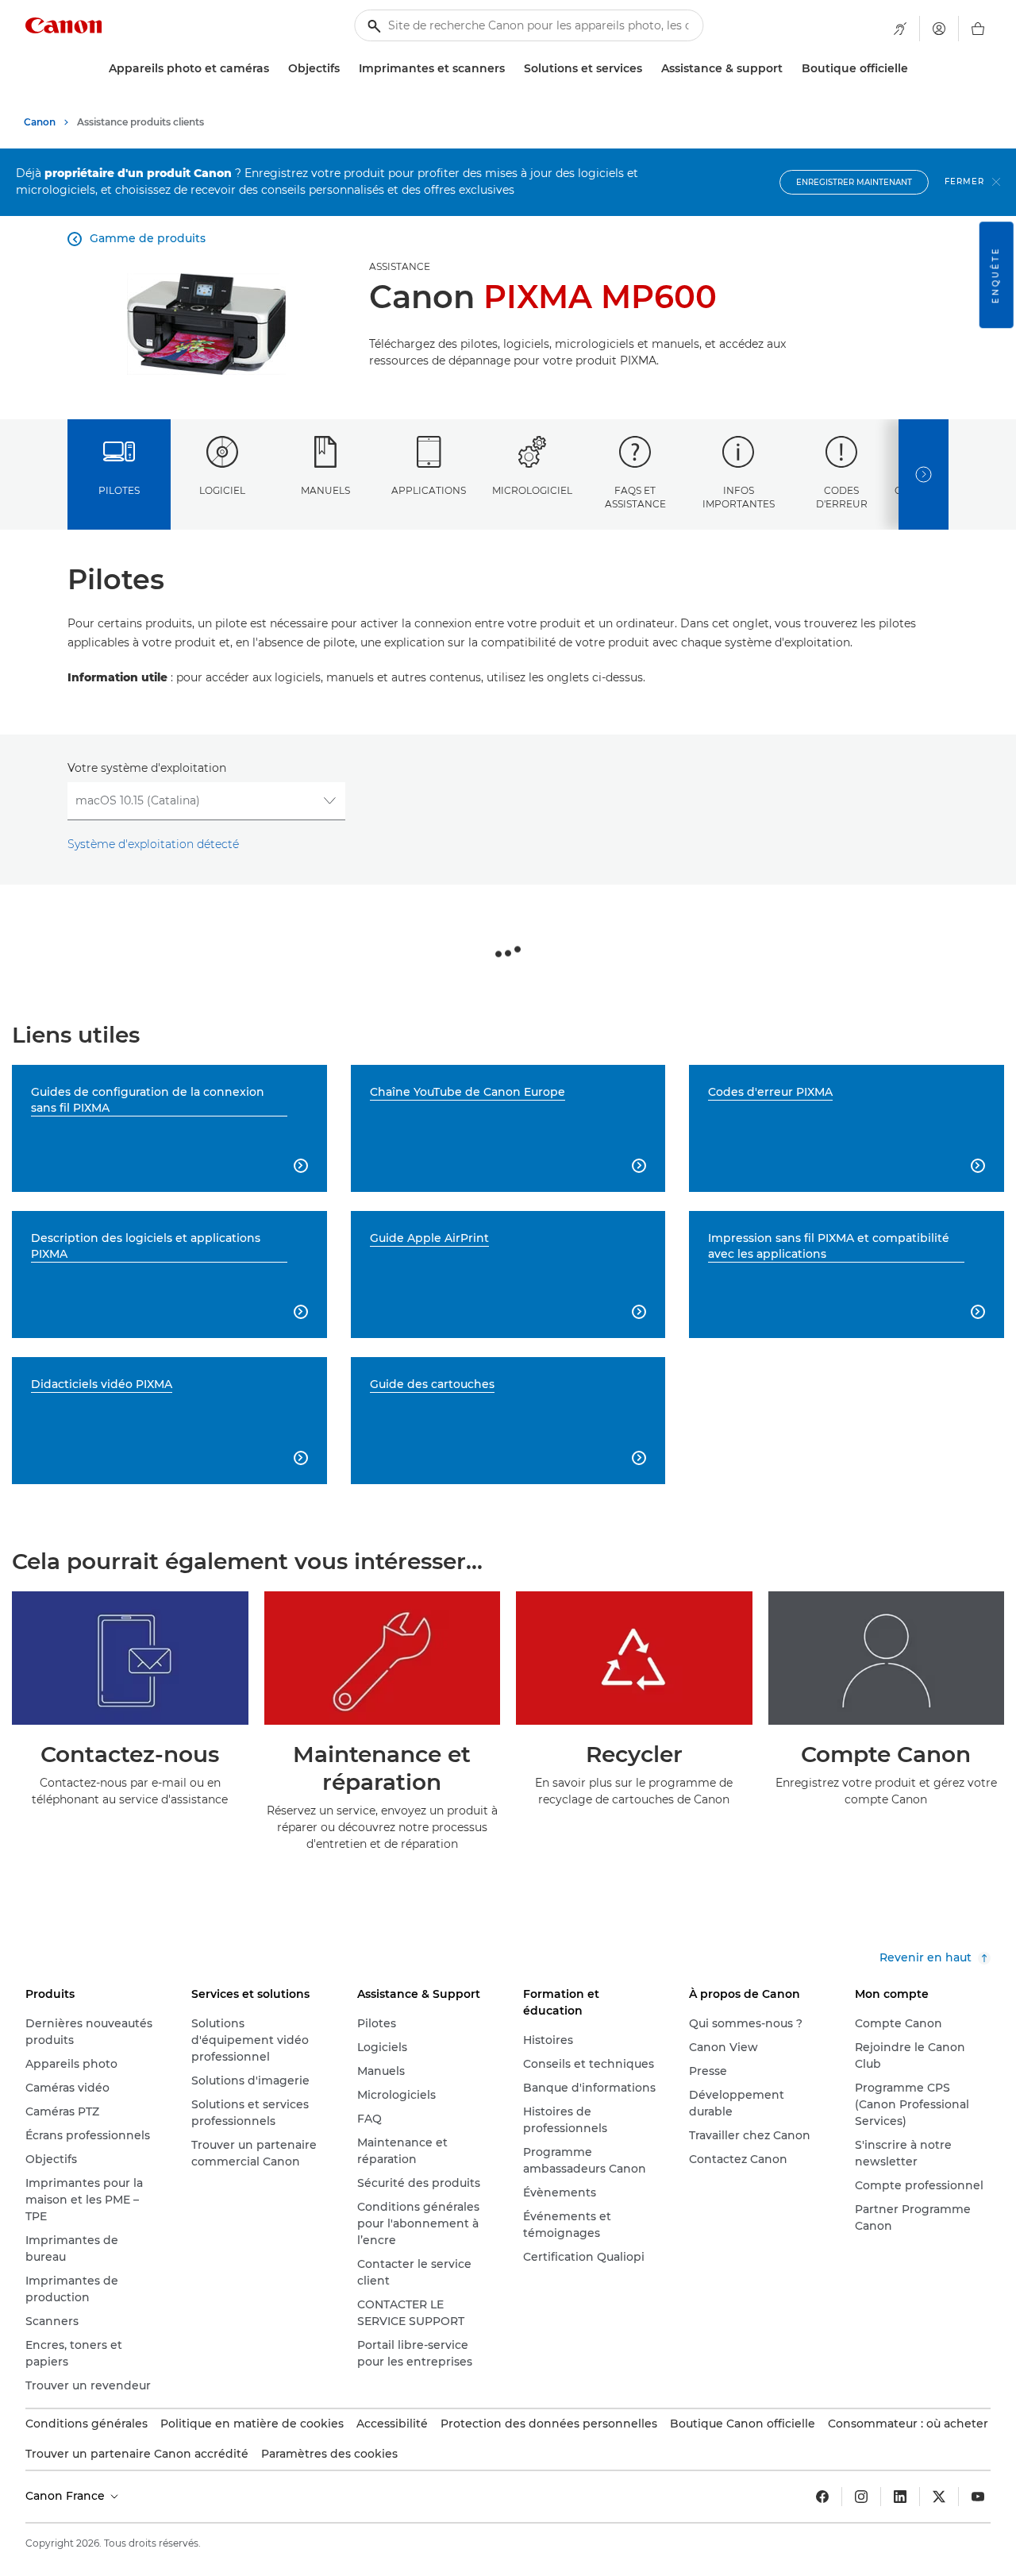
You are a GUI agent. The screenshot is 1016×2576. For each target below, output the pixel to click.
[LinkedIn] (900, 2497)
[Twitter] (939, 2497)
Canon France (67, 2496)
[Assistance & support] (789, 69)
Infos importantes (739, 497)
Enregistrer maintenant (854, 182)
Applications (429, 490)
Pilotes (119, 490)
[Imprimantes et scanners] (511, 69)
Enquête (996, 275)
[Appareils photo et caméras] (275, 69)
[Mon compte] (939, 29)
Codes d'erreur (842, 497)
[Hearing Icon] (900, 29)
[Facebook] (822, 2497)
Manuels (325, 490)
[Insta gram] (861, 2497)
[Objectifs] (346, 69)
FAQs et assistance (635, 497)
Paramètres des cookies (329, 2454)
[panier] (978, 29)
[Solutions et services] (648, 69)
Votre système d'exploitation (147, 768)
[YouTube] (978, 2497)
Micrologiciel (532, 490)
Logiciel (222, 490)
